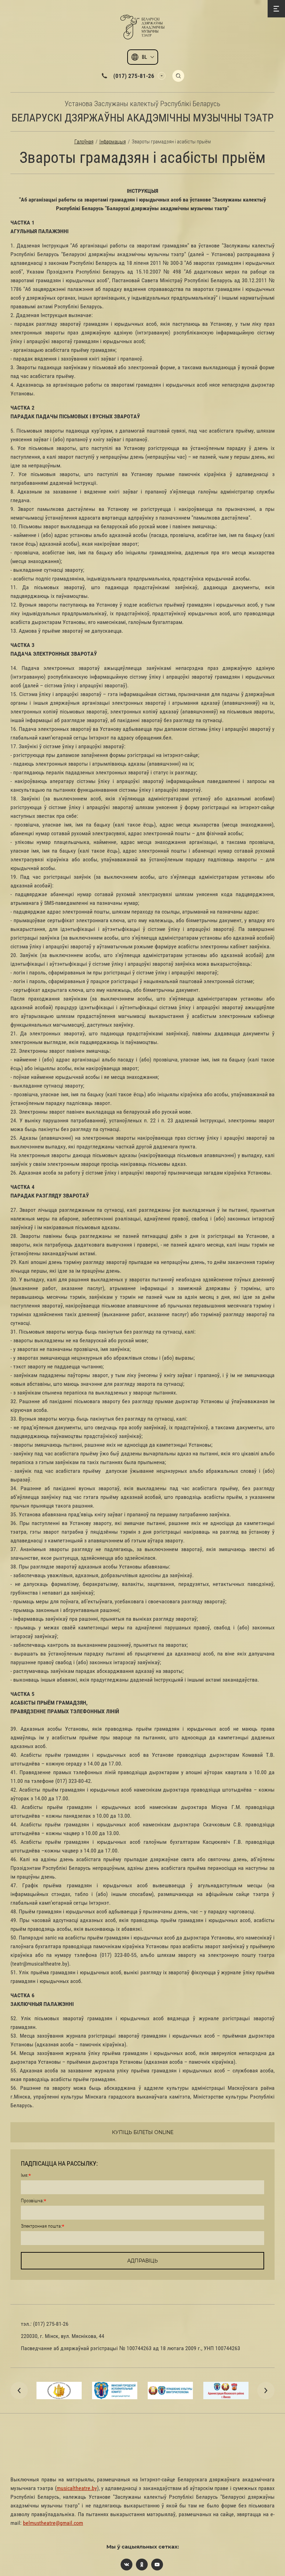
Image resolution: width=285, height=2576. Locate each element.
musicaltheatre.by (77, 2488)
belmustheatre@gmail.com (53, 2523)
